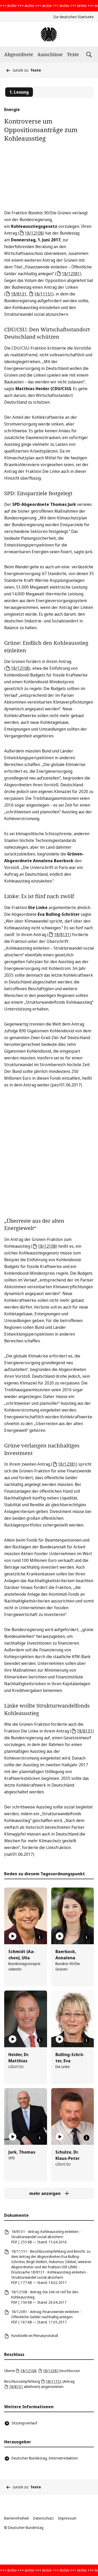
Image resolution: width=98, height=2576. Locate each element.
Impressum (67, 2518)
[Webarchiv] (49, 34)
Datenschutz (44, 2518)
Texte (73, 54)
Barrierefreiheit (17, 2518)
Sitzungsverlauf (24, 2423)
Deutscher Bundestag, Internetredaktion (45, 2458)
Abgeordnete (19, 54)
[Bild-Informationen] (40, 1937)
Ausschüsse (50, 54)
